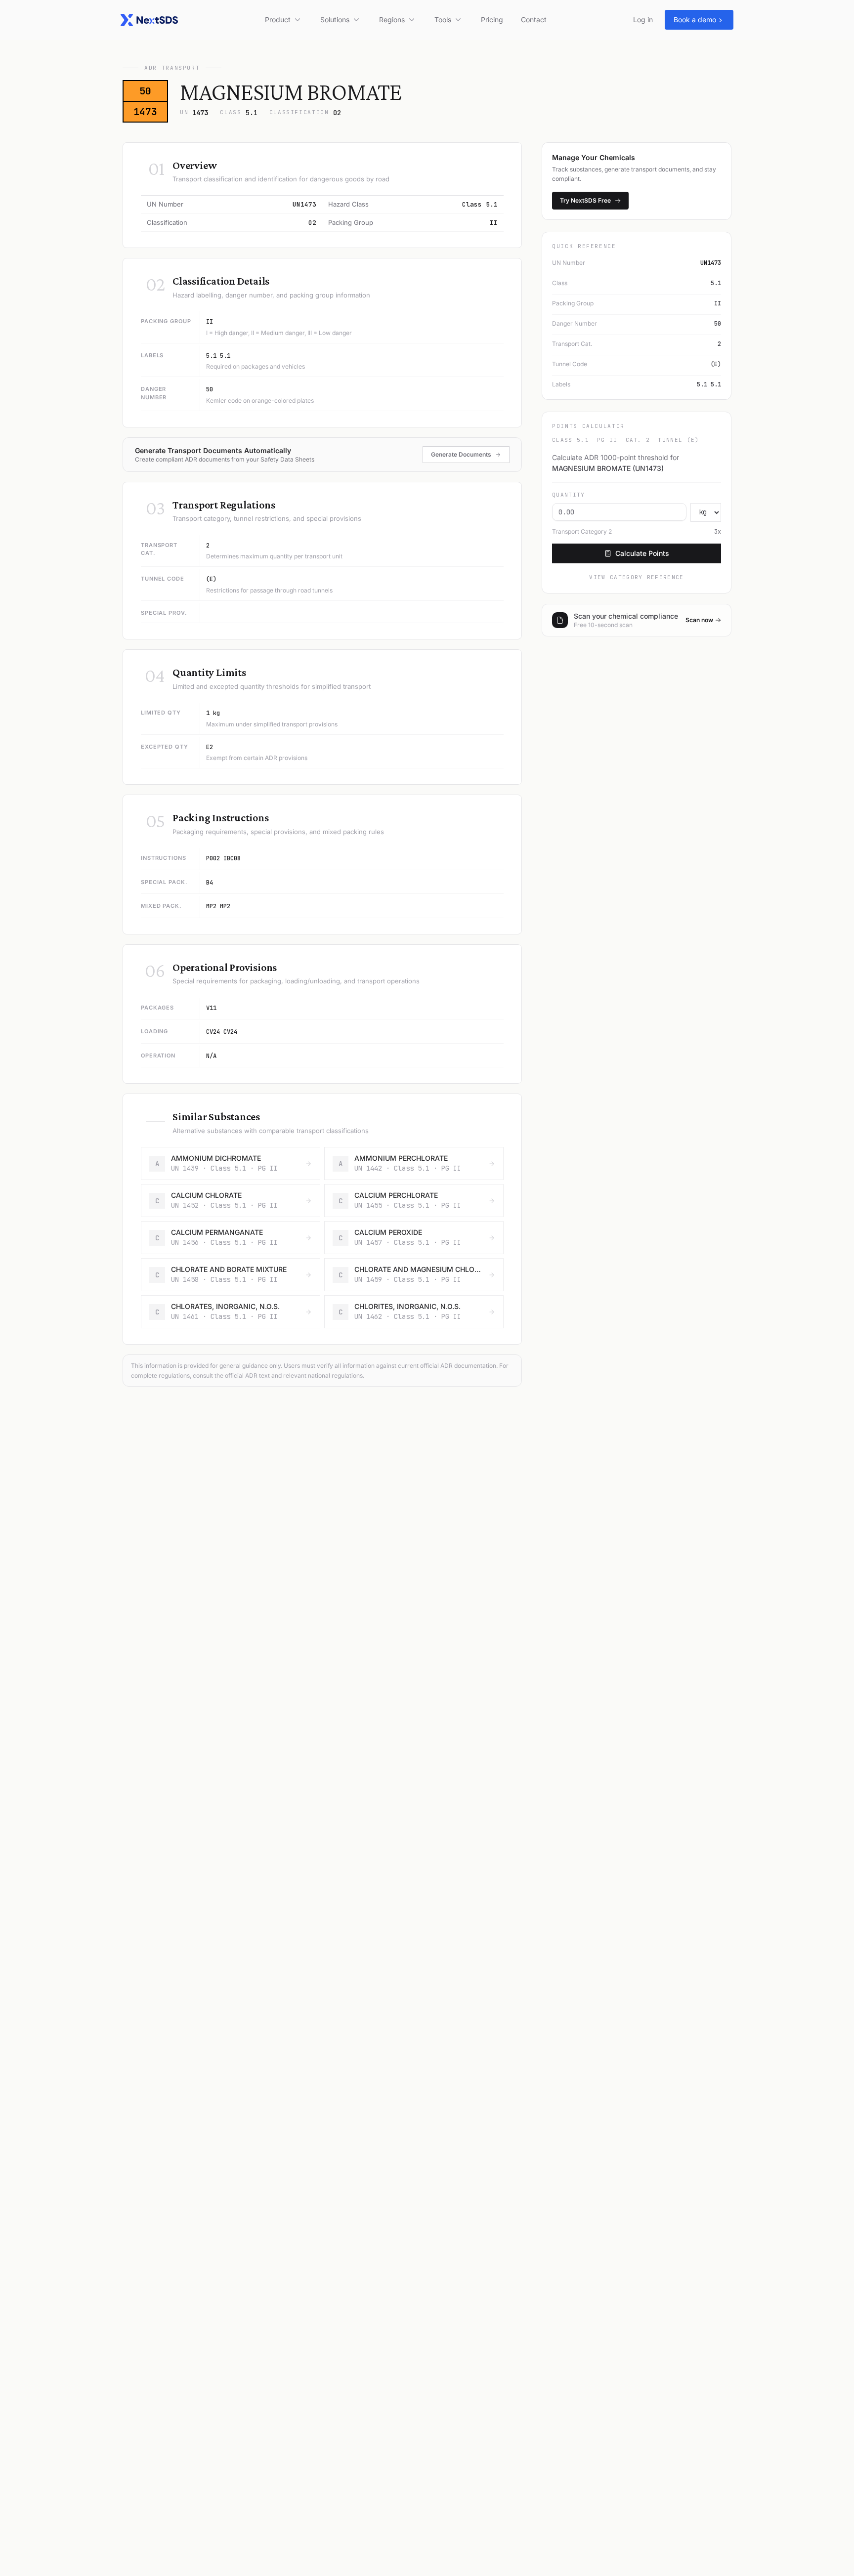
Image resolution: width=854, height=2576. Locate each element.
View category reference (636, 577)
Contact (534, 20)
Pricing (492, 20)
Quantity (569, 495)
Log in (643, 20)
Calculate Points (642, 553)
